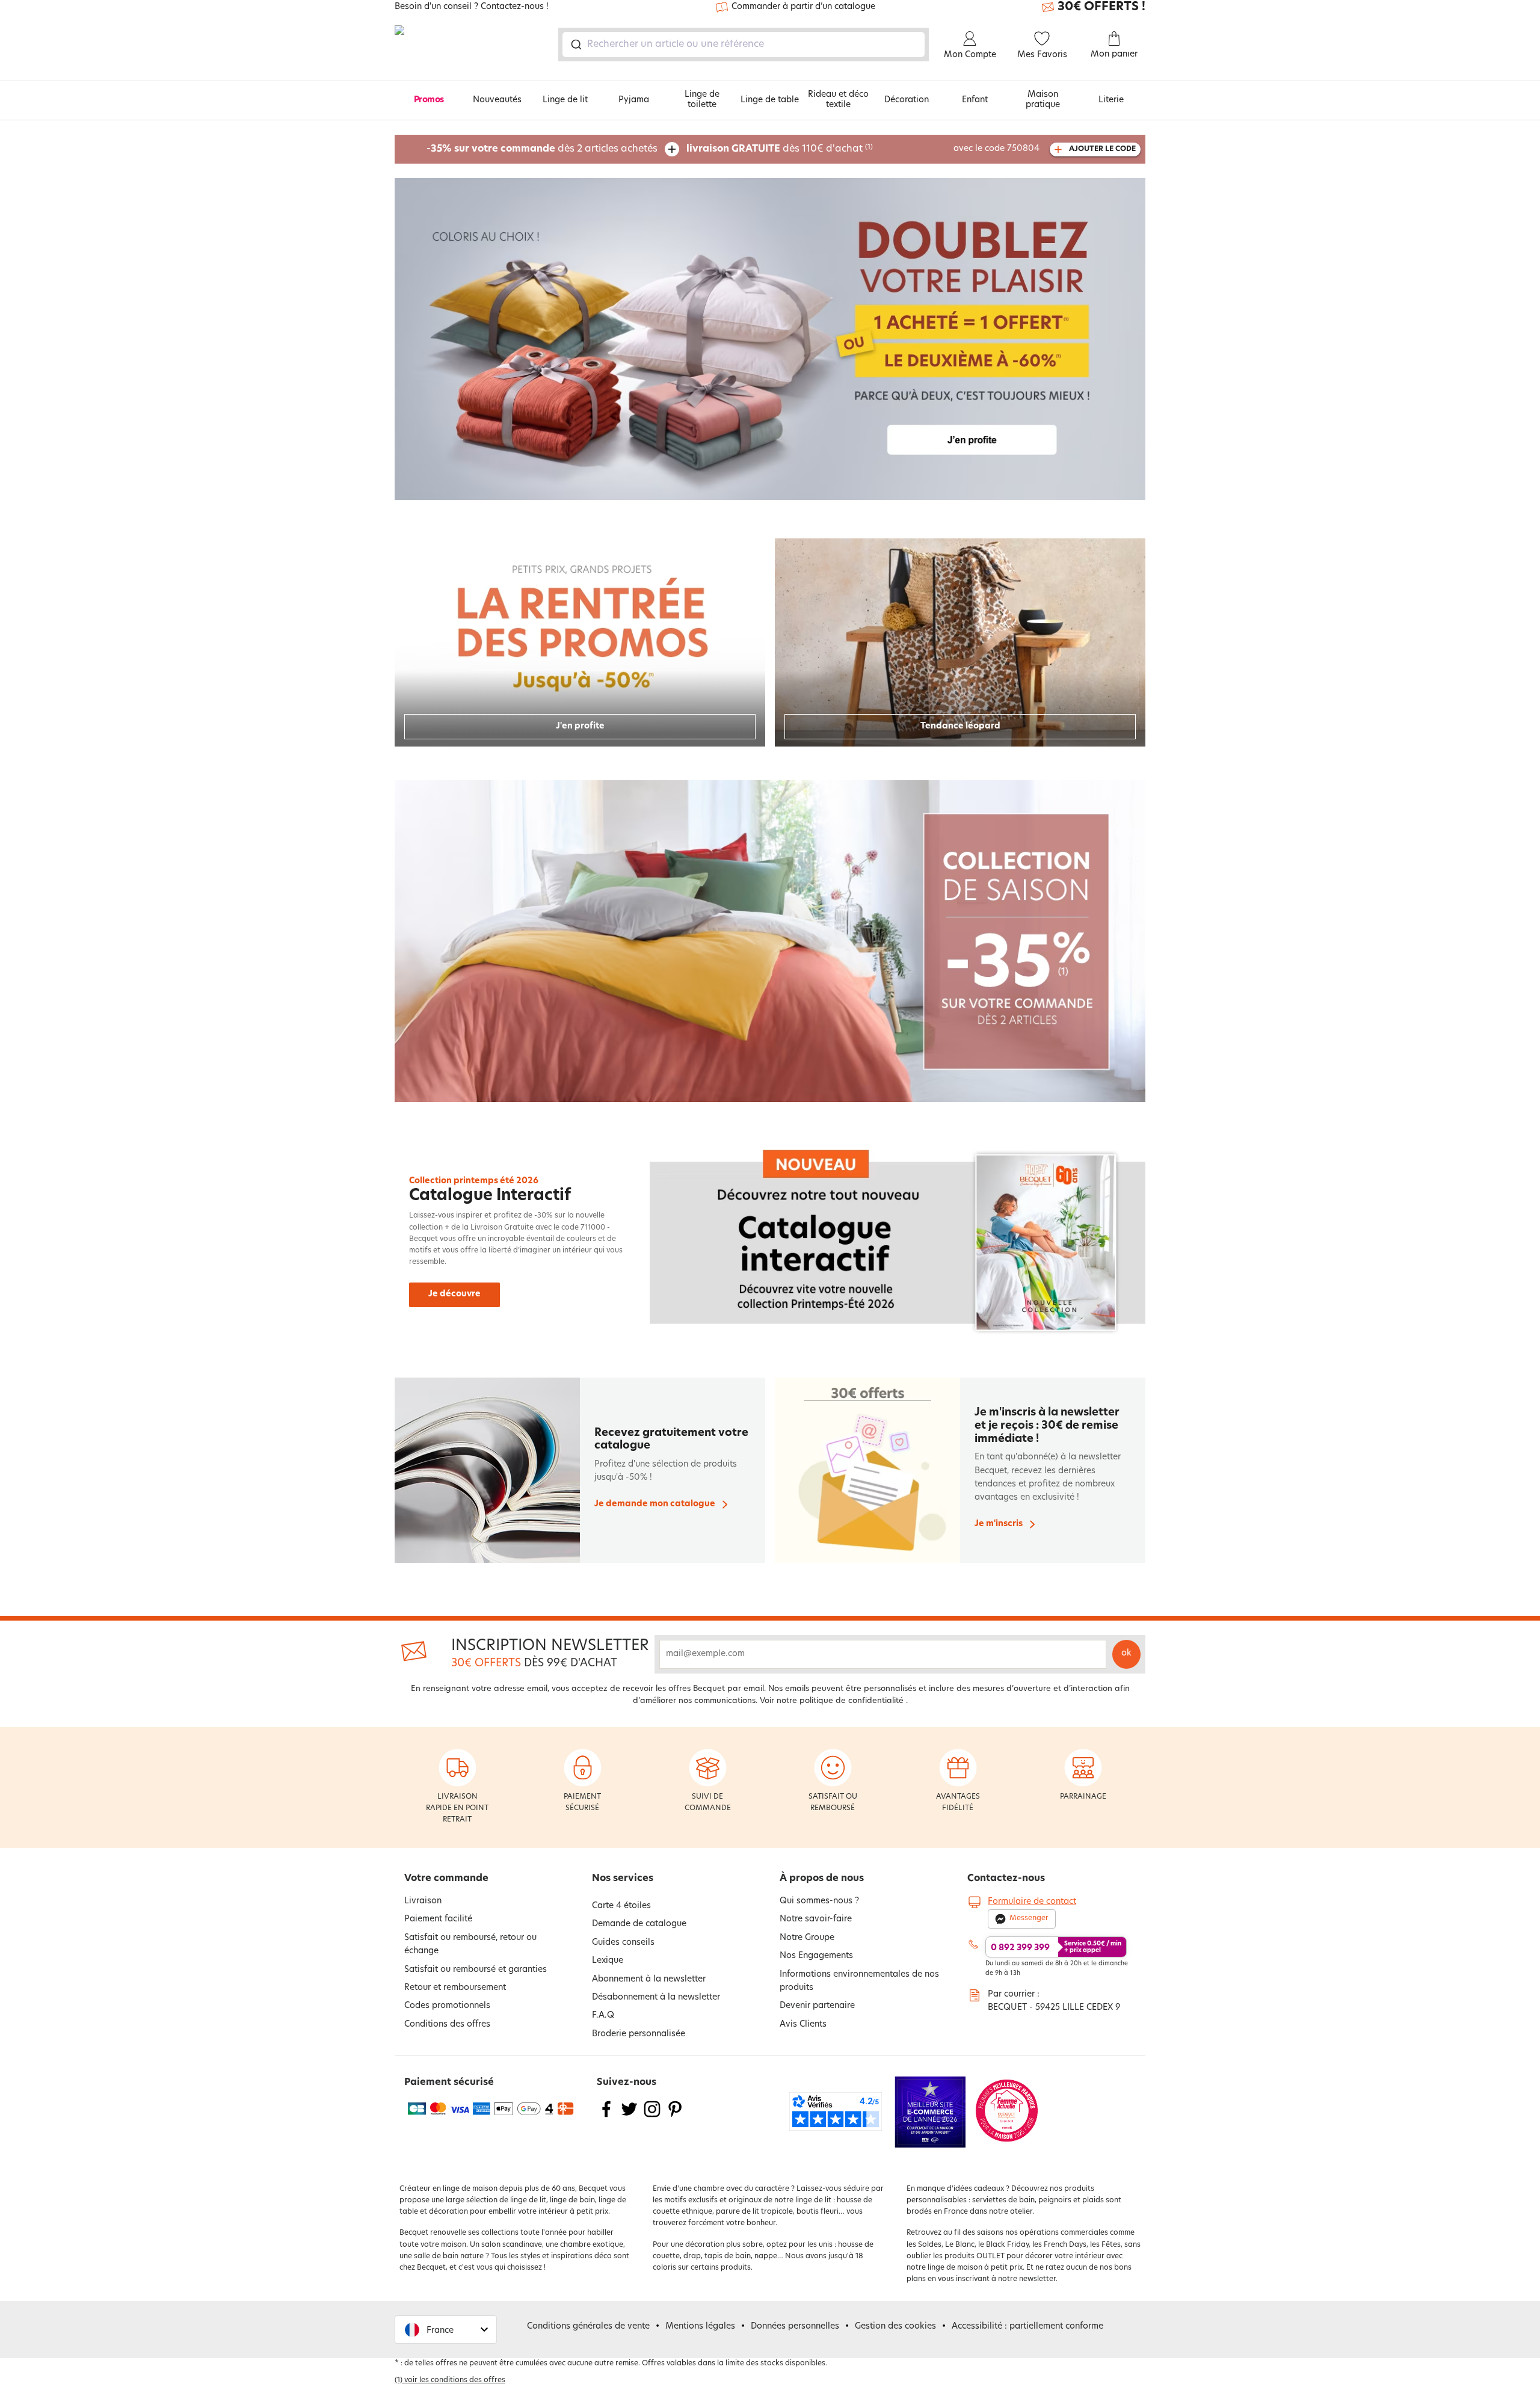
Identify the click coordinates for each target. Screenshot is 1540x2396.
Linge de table (770, 100)
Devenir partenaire (817, 2006)
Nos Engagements (816, 1956)
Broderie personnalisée (639, 2034)
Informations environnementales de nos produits (859, 1981)
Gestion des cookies (895, 2327)
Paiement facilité (438, 1919)
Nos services (623, 1879)
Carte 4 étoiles (621, 1906)
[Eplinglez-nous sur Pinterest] (675, 2117)
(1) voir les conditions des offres (450, 2380)
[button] (446, 2330)
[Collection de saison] (770, 941)
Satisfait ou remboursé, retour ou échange (470, 1945)
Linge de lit (565, 100)
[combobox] (744, 45)
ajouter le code (1102, 149)
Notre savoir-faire (816, 1919)
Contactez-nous (1006, 1879)
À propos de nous (822, 1879)
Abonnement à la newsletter (649, 1979)
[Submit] (575, 45)
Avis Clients (803, 2025)
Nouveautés (497, 100)
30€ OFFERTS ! (1101, 7)
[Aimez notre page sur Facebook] (606, 2117)
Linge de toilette (702, 100)
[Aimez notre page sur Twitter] (629, 2117)
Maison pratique (1043, 100)
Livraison (423, 1901)
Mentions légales (700, 2327)
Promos (429, 100)
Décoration (907, 100)
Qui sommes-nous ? (819, 1901)
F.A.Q (603, 2016)
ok (1126, 1653)
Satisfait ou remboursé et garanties (476, 1970)
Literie (1111, 100)
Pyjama (634, 100)
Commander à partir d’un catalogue (803, 7)
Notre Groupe (807, 1938)
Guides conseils (623, 1943)
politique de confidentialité (852, 1701)
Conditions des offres (447, 2025)
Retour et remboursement (455, 1988)
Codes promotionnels (447, 2006)
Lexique (608, 1961)
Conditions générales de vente (588, 2327)
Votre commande (446, 1879)
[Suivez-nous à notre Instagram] (652, 2117)
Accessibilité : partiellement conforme (1027, 2327)
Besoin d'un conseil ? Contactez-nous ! (472, 7)
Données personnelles (795, 2327)
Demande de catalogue (639, 1924)
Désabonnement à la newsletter (656, 1997)
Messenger (1029, 1918)
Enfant (975, 100)
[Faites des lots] (770, 339)
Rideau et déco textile (838, 100)
